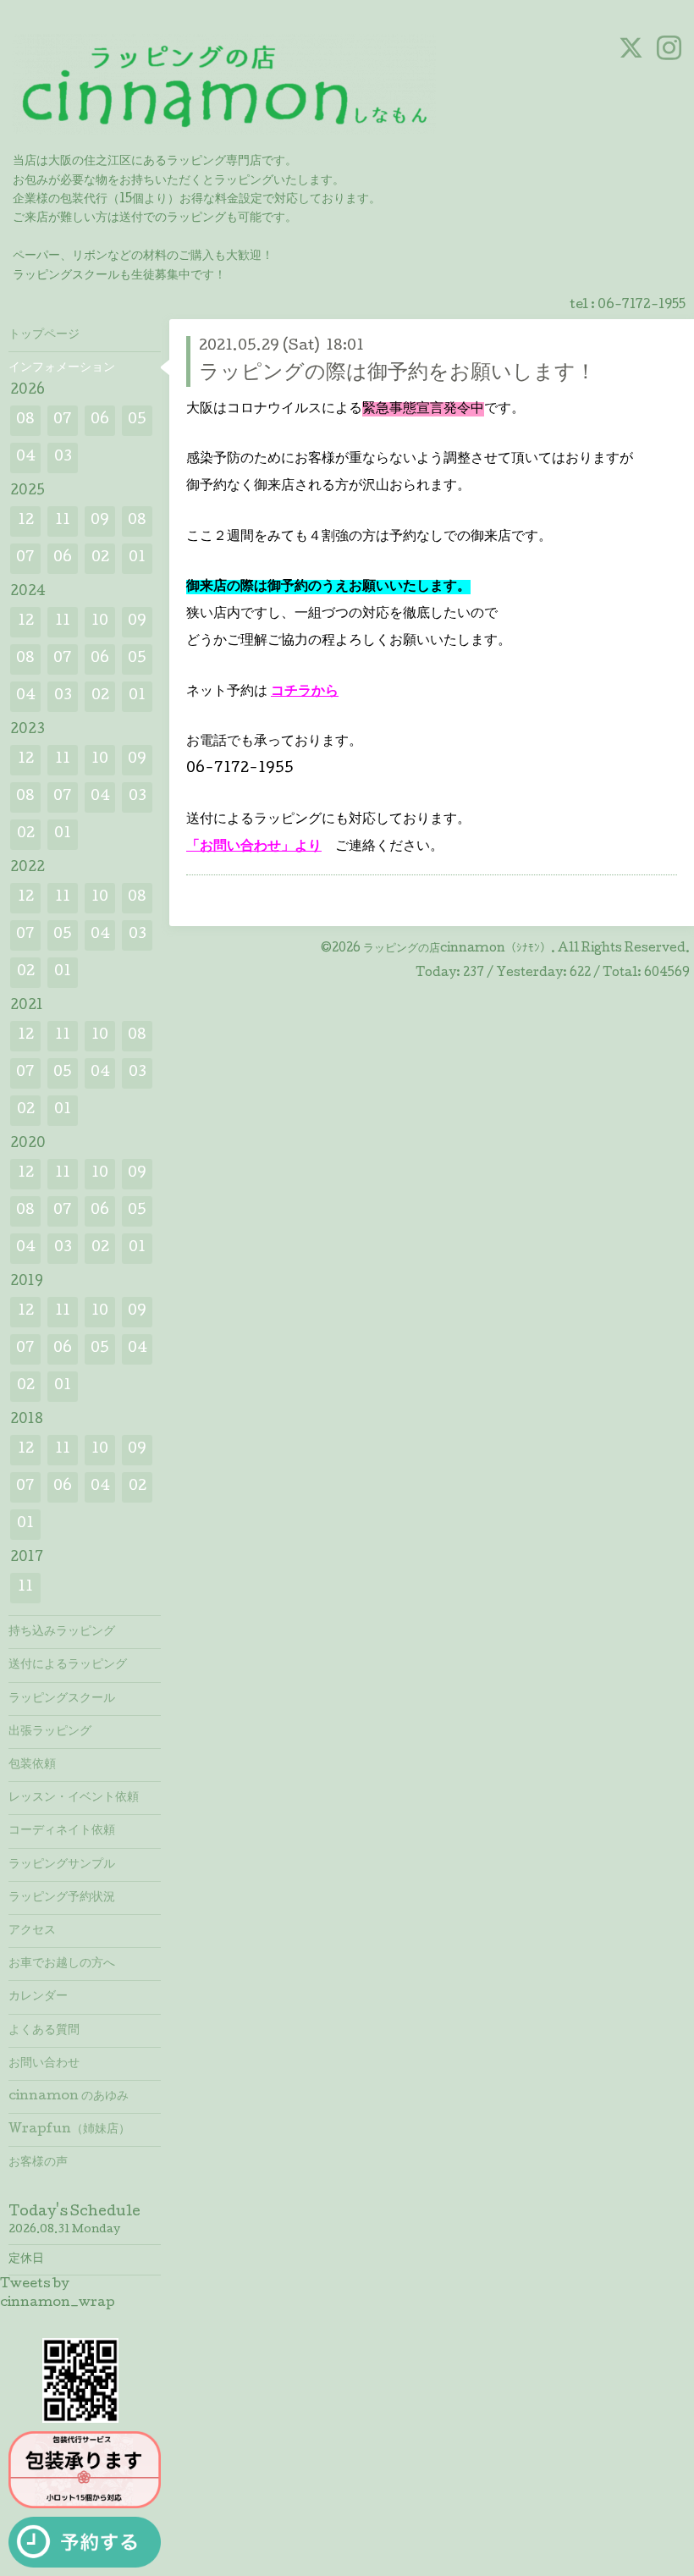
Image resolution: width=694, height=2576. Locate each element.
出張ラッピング (50, 1732)
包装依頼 (32, 1765)
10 (100, 622)
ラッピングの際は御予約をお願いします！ (397, 374)
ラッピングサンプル (62, 1865)
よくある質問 (44, 2031)
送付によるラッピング (68, 1665)
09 (100, 521)
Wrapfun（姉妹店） (69, 2130)
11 (63, 521)
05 (137, 420)
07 (63, 420)
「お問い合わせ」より (254, 847)
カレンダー (38, 1997)
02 (100, 558)
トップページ (44, 335)
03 (63, 458)
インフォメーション (62, 368)
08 (25, 420)
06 (100, 420)
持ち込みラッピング (62, 1632)
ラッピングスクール (62, 1699)
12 (26, 521)
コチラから (305, 692)
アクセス (32, 1931)
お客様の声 (38, 2163)
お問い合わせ (44, 2064)
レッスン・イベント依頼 (74, 1798)
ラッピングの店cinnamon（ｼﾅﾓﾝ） (457, 949)
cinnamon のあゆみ (69, 2097)
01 (137, 558)
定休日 (26, 2259)
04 (26, 458)
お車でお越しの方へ (62, 1964)
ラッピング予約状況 (62, 1898)
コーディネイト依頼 (62, 1831)
